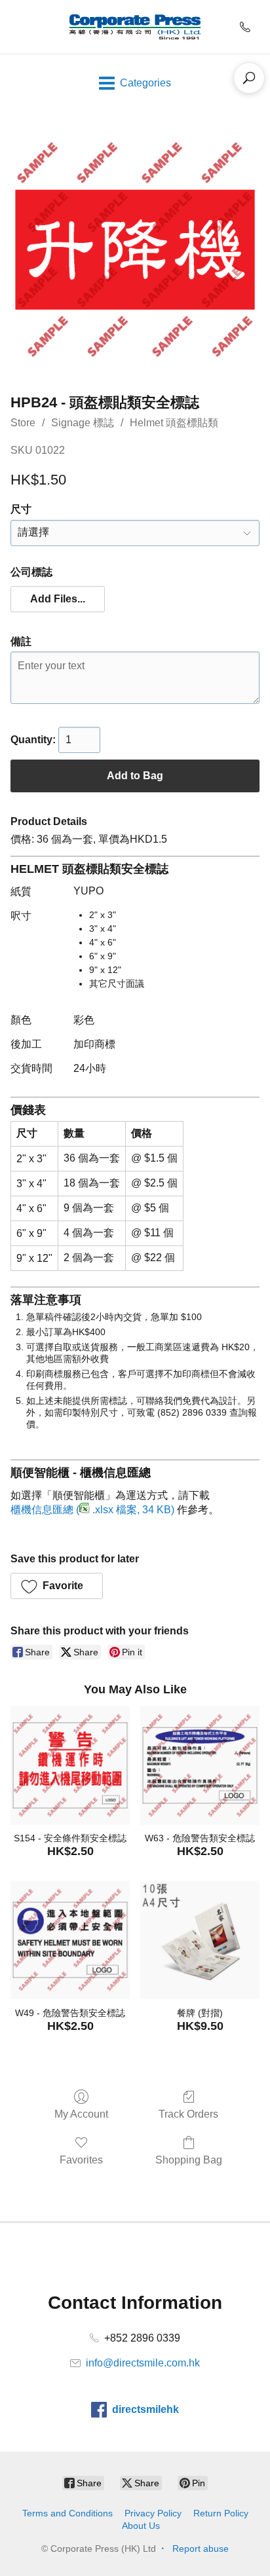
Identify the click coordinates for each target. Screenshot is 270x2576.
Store (23, 423)
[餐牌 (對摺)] (200, 1940)
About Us (141, 2526)
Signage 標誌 (83, 423)
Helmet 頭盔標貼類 (174, 423)
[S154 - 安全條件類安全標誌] (70, 1765)
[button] (58, 599)
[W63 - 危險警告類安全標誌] (200, 1765)
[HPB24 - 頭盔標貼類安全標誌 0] (135, 249)
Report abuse (201, 2548)
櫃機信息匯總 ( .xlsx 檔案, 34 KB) (92, 1510)
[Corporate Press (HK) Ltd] (135, 27)
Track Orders (188, 2114)
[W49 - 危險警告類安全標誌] (70, 1940)
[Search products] (249, 78)
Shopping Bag (189, 2160)
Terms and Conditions (67, 2513)
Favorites (81, 2160)
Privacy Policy (153, 2513)
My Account (81, 2114)
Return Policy (221, 2513)
